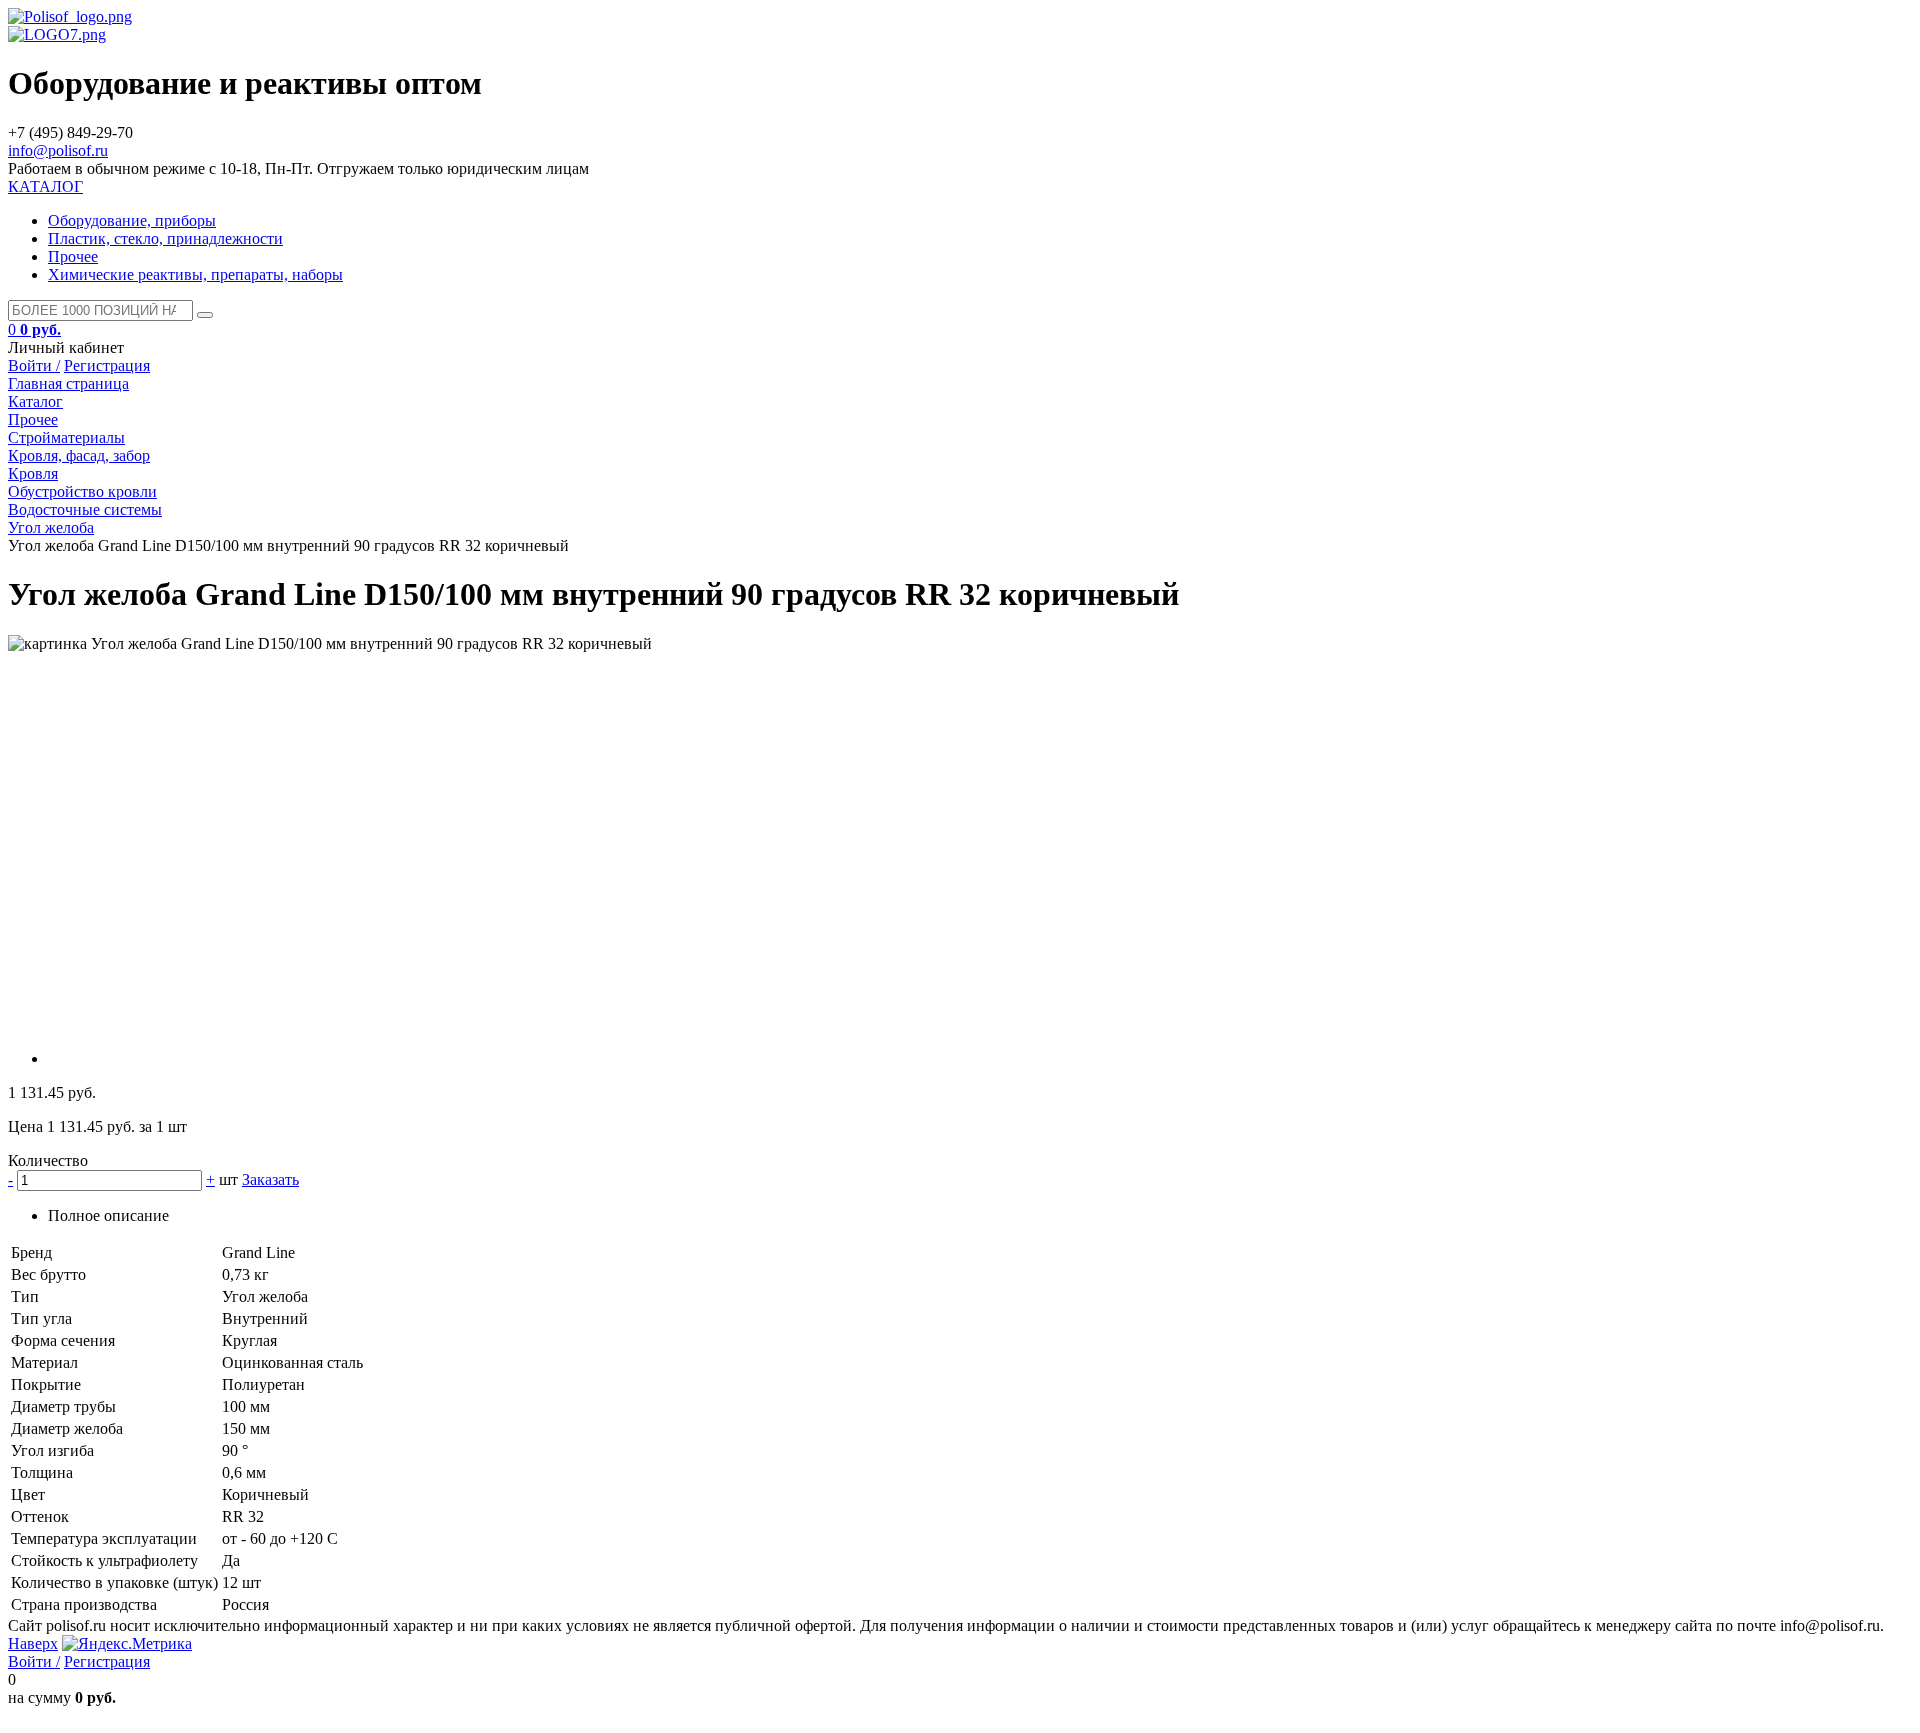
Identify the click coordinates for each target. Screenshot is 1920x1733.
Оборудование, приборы (132, 220)
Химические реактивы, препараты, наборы (195, 274)
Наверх (33, 1643)
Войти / (34, 365)
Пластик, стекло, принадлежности (165, 238)
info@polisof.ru (58, 150)
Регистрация (107, 365)
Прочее (73, 256)
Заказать (270, 1179)
